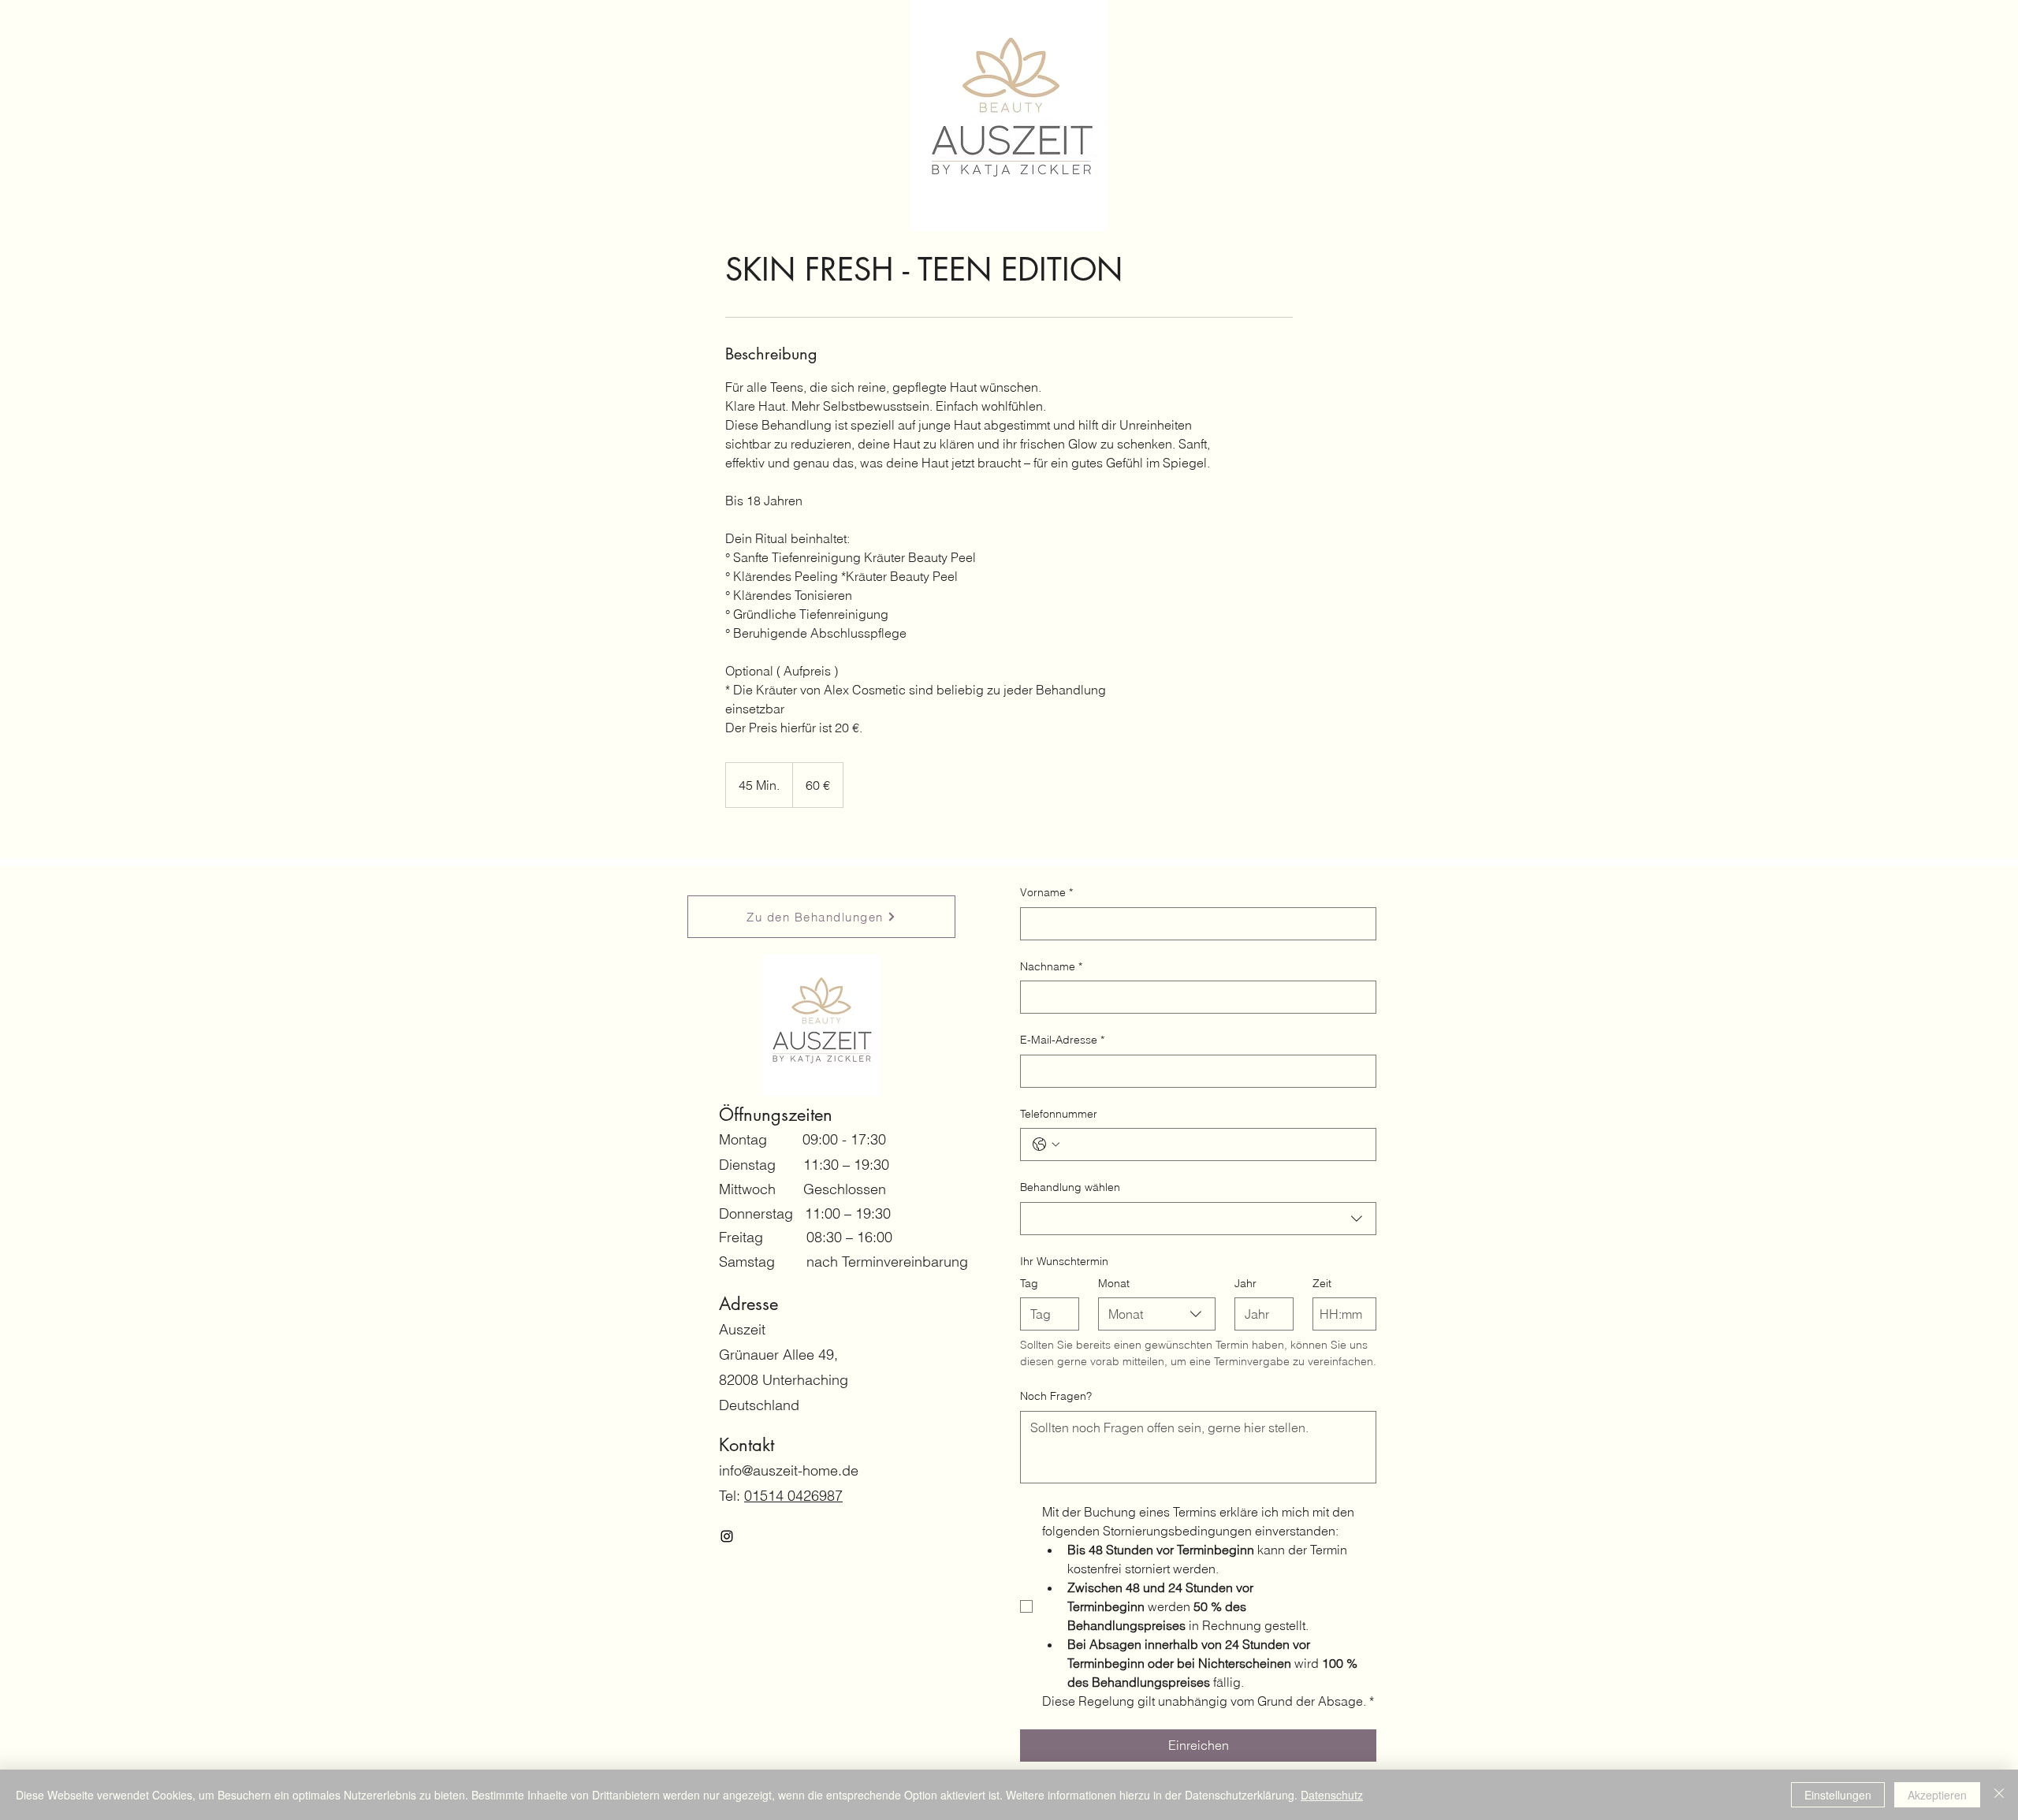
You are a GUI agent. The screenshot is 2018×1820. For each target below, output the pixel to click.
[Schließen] (1999, 1795)
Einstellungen (1838, 1795)
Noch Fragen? (1056, 1396)
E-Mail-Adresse (1062, 1040)
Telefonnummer (1059, 1114)
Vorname (1046, 892)
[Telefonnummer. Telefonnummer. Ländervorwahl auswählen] (1046, 1144)
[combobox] (1198, 1219)
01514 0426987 (793, 1496)
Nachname (1051, 966)
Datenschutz (1332, 1795)
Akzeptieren (1937, 1795)
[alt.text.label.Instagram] (727, 1536)
